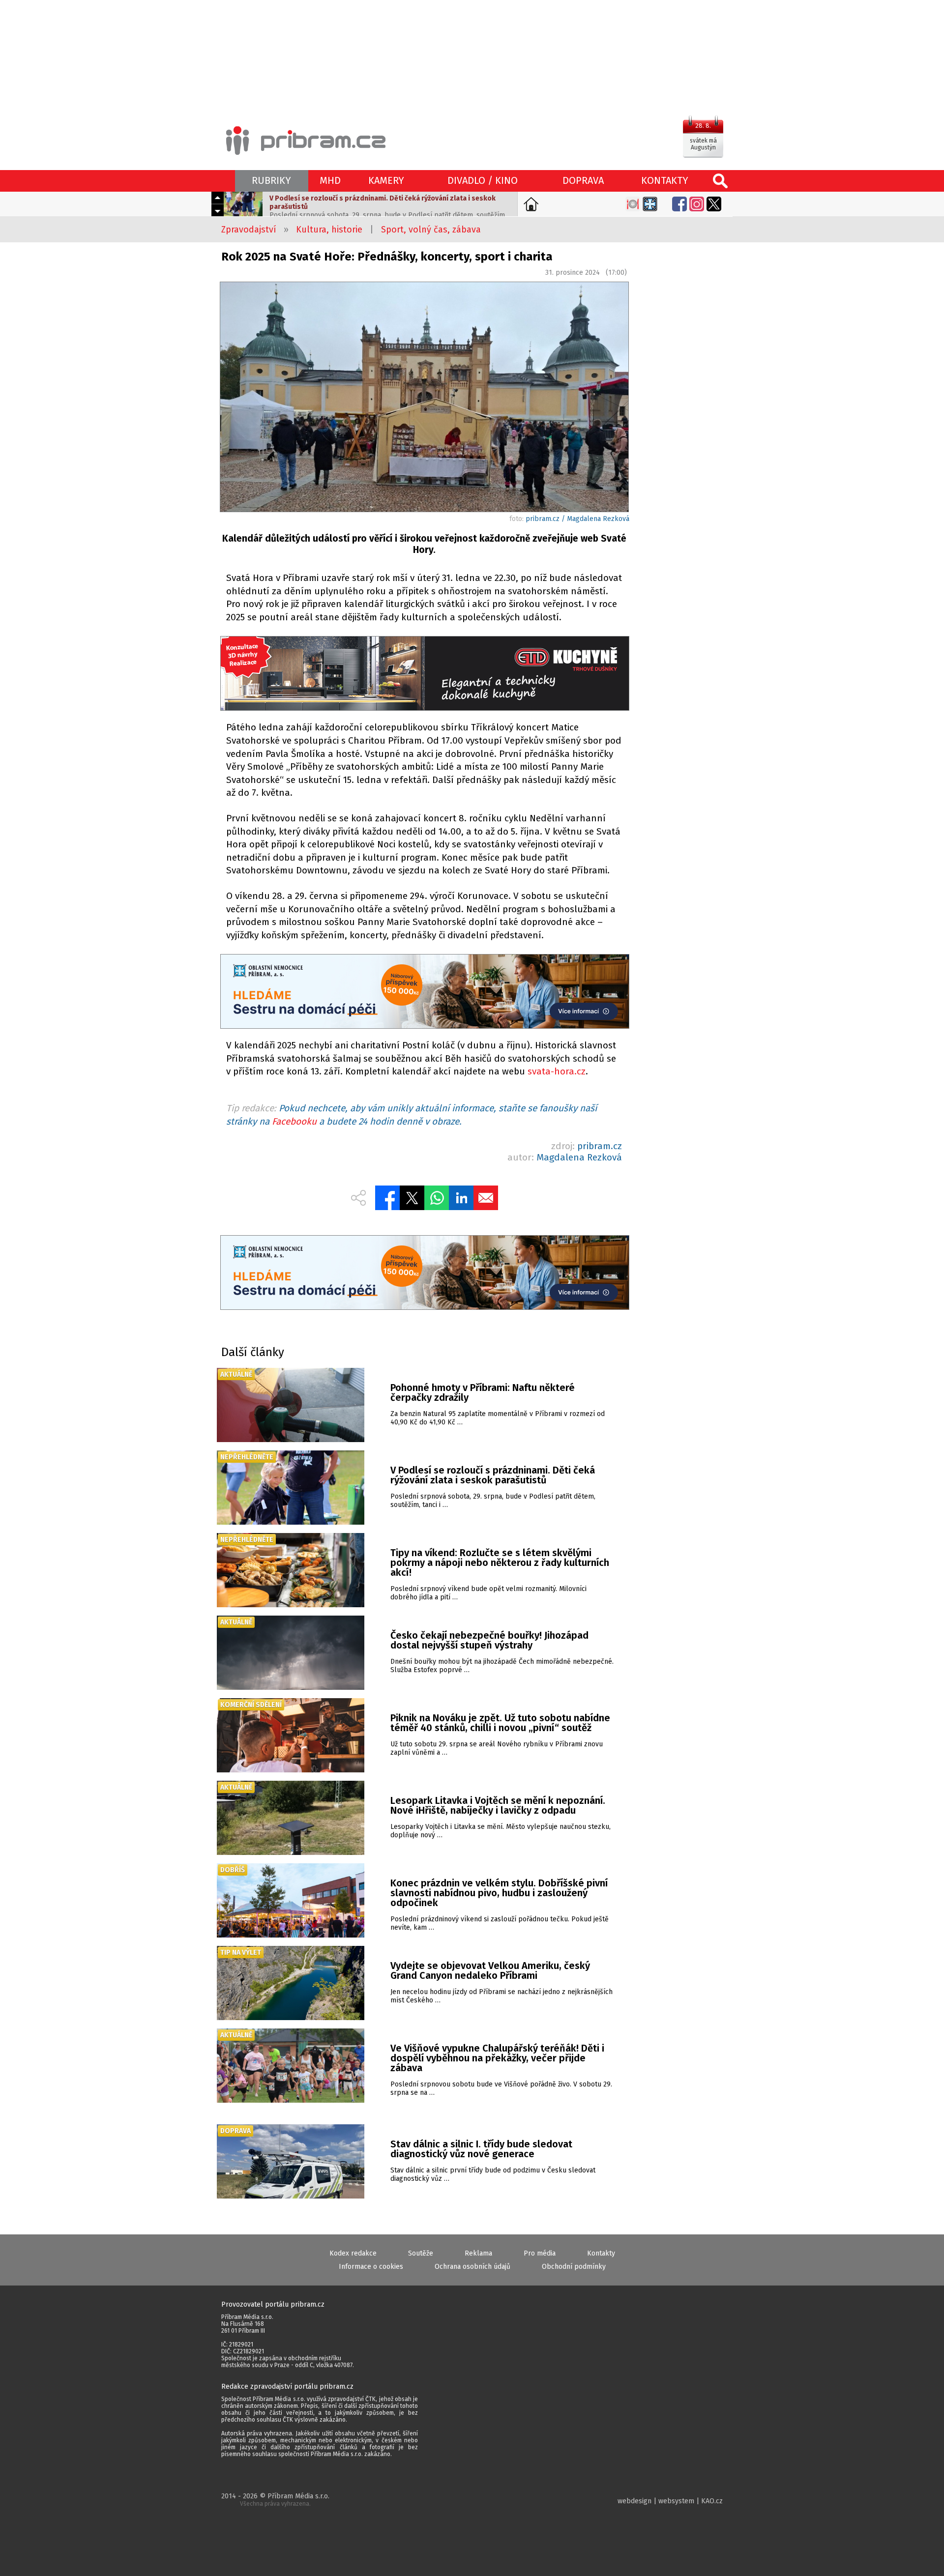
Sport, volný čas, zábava (431, 230)
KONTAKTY (665, 180)
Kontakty (601, 2253)
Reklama (478, 2253)
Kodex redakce (353, 2253)
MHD (330, 180)
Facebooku (294, 1121)
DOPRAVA (583, 180)
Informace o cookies (371, 2267)
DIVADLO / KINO (483, 180)
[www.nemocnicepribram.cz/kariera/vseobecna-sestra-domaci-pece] (424, 993)
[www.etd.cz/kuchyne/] (424, 675)
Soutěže (421, 2253)
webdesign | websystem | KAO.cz (670, 2501)
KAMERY (386, 180)
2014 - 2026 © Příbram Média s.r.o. (275, 2500)
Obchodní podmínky (574, 2267)
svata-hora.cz (557, 1071)
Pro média (540, 2253)
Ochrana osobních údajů (472, 2267)
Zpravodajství (249, 230)
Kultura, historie (329, 230)
